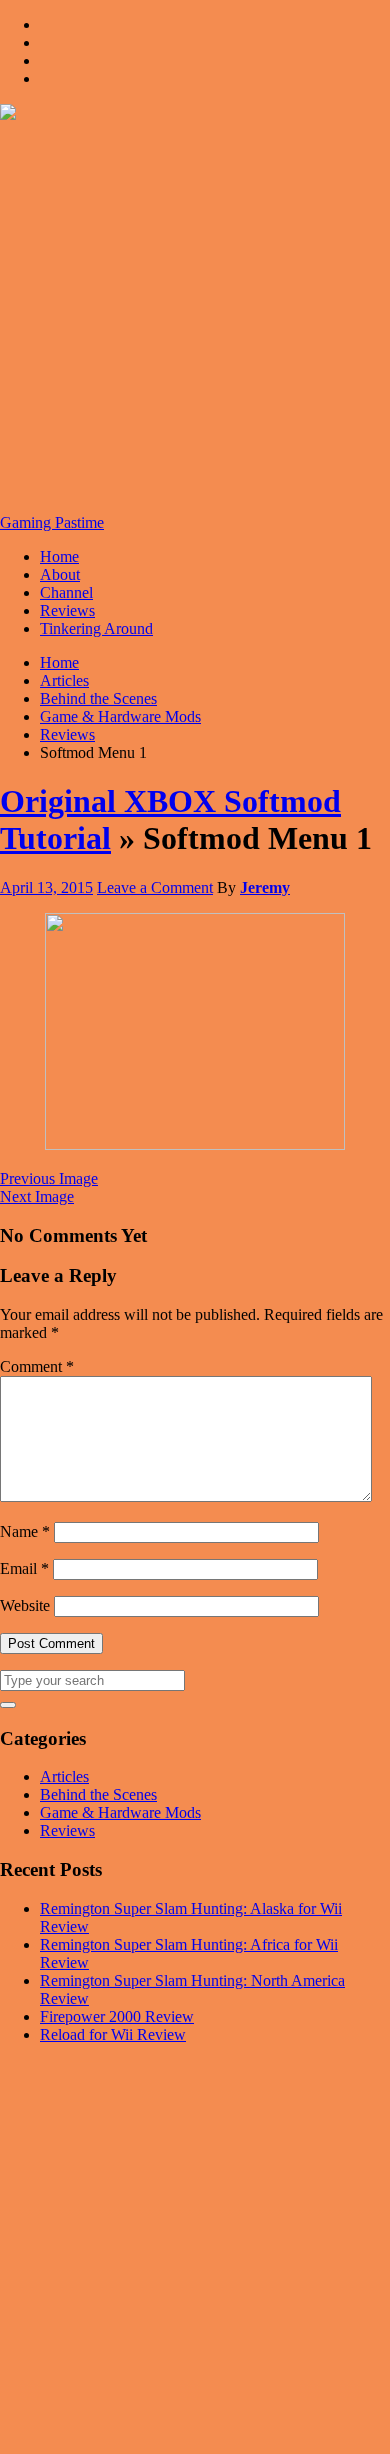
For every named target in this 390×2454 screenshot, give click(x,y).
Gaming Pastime (52, 522)
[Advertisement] (195, 319)
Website (25, 1605)
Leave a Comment (155, 887)
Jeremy (265, 887)
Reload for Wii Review (113, 2034)
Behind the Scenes (98, 698)
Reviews (67, 610)
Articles (64, 680)
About (60, 574)
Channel (66, 592)
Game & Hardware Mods (120, 716)
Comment (37, 1366)
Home (59, 556)
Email (24, 1568)
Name (25, 1531)
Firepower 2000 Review (117, 2016)
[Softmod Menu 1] (195, 1144)
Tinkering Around (96, 628)
